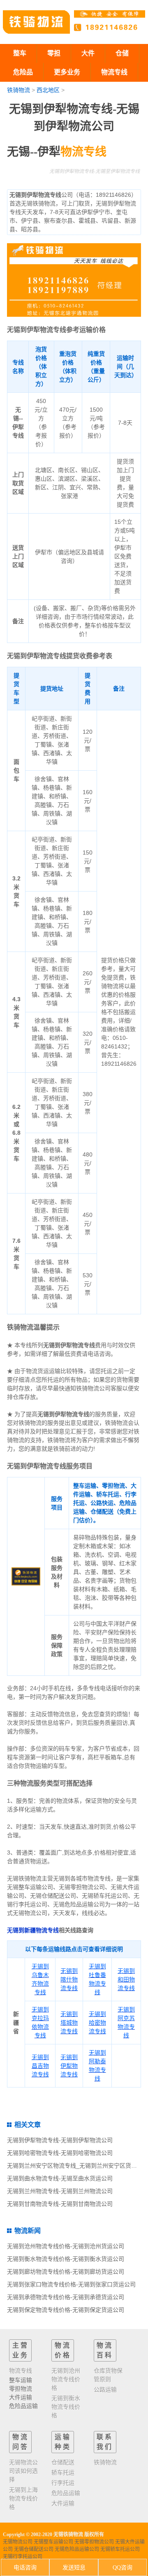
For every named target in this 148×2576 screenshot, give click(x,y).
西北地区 (48, 90)
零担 (54, 53)
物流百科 (105, 2350)
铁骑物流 (18, 90)
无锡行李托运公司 (23, 2557)
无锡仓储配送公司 (34, 2549)
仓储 (122, 53)
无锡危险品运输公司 (77, 2549)
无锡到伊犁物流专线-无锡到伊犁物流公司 (60, 2140)
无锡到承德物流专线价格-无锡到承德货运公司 (66, 2297)
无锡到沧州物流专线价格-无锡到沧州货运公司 (66, 2246)
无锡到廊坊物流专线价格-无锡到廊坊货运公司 (66, 2272)
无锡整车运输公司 (53, 2542)
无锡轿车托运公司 (120, 2549)
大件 (88, 53)
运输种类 (63, 2442)
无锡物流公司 (18, 2542)
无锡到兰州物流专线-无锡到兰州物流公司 (60, 2191)
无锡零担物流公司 (94, 2542)
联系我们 (105, 2442)
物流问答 (21, 2442)
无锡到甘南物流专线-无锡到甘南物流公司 (60, 2204)
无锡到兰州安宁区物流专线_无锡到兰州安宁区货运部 (75, 2166)
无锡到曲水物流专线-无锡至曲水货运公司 (60, 2178)
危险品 (23, 72)
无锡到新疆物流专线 (33, 1930)
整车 (20, 53)
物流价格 (63, 2350)
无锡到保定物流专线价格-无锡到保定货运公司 (66, 2310)
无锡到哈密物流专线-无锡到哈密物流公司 (60, 2153)
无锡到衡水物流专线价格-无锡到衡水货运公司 (66, 2259)
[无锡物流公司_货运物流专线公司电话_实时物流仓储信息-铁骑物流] (36, 22)
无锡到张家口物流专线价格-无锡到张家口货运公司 (71, 2284)
